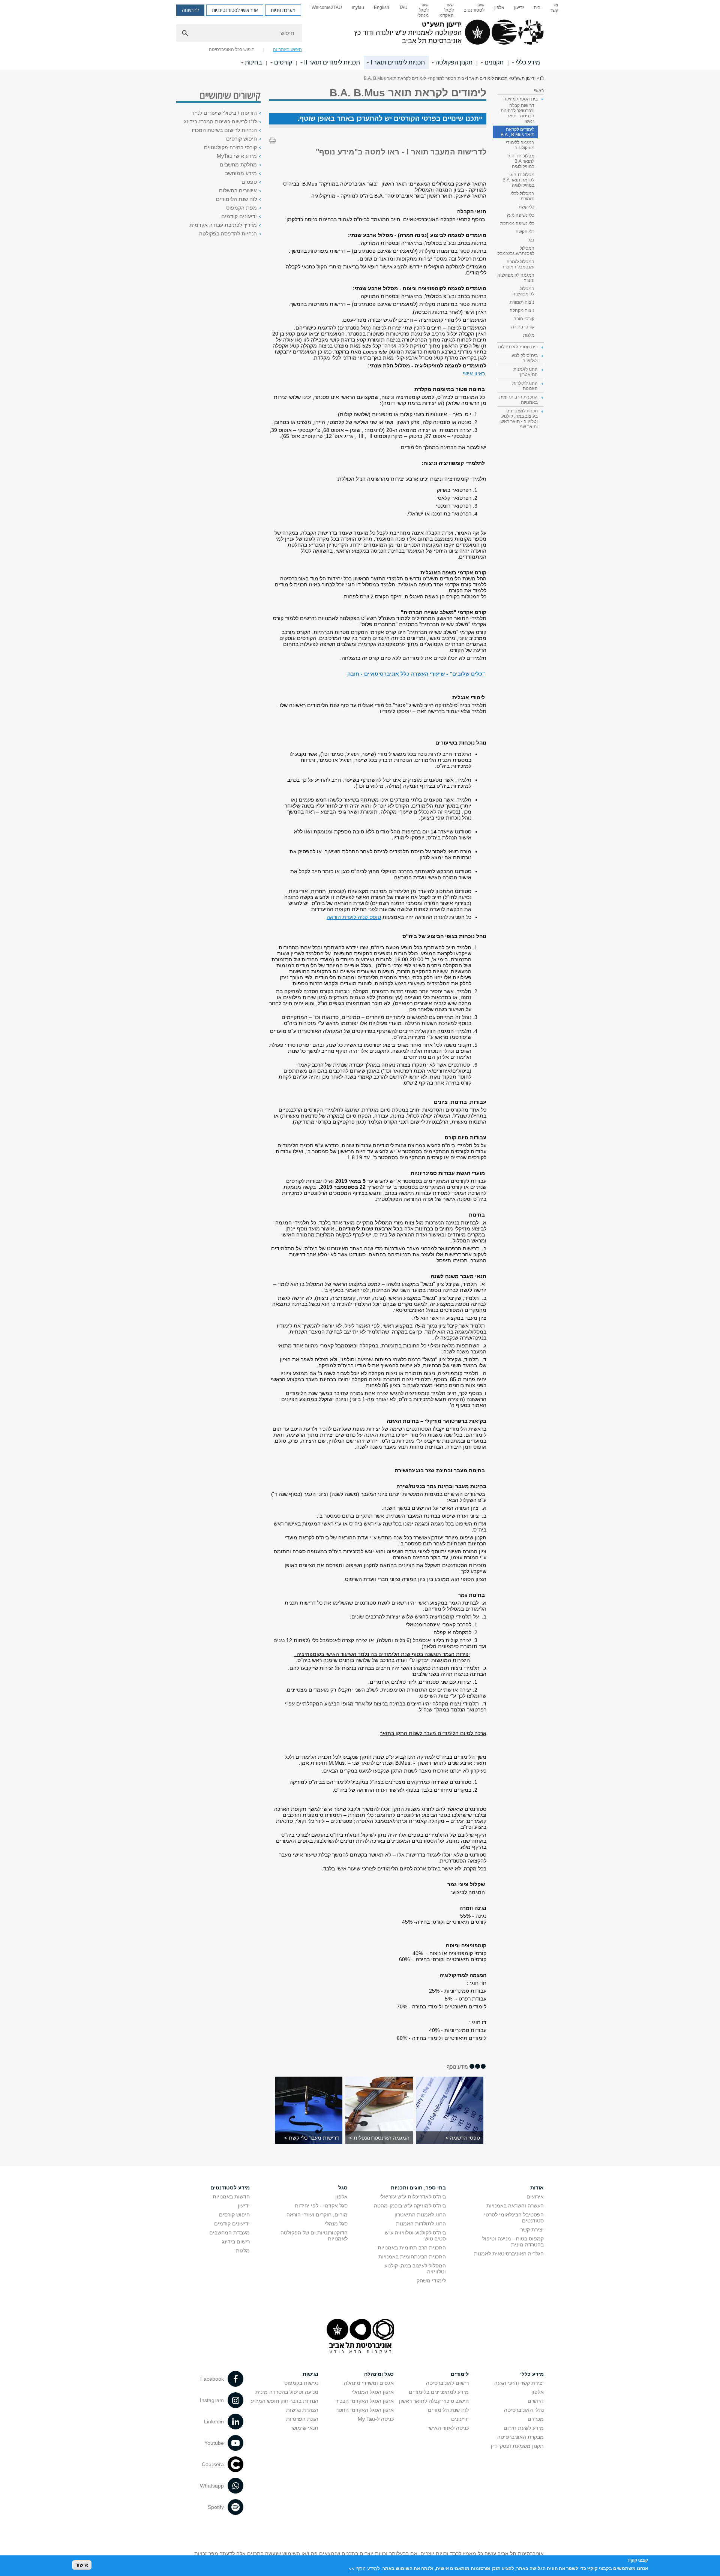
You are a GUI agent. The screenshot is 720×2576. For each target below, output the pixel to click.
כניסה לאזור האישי (448, 2428)
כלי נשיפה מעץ (520, 215)
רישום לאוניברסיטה (447, 2383)
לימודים (460, 2374)
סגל (343, 2188)
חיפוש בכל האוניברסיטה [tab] (232, 49)
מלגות (529, 335)
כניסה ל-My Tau (376, 2419)
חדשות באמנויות (231, 2197)
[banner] (360, 35)
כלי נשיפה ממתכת (517, 223)
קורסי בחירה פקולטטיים (230, 147)
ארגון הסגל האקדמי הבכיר (365, 2401)
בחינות (253, 62)
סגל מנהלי (336, 2224)
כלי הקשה (525, 232)
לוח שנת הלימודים (236, 199)
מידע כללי (528, 62)
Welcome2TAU (327, 7)
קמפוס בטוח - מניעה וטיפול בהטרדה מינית (513, 2242)
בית (537, 7)
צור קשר (554, 7)
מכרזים (536, 2419)
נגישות (310, 2374)
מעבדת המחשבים (229, 2233)
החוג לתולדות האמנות (421, 2224)
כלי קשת (526, 207)
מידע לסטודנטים (230, 2188)
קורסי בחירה (523, 327)
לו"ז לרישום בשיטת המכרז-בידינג (220, 121)
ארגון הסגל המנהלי (373, 2392)
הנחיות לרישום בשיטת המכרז (224, 130)
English (382, 7)
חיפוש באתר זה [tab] (287, 49)
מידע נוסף (457, 2067)
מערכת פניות (283, 10)
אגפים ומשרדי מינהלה (369, 2383)
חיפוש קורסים (241, 139)
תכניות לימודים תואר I (398, 62)
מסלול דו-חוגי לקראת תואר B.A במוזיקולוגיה (518, 180)
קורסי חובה (524, 319)
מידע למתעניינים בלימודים (439, 2392)
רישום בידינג (236, 2242)
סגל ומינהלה (379, 2374)
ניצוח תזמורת (522, 302)
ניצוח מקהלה (522, 310)
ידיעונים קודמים (239, 216)
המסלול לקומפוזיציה (523, 291)
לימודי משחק (431, 2281)
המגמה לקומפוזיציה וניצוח (516, 278)
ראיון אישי (474, 373)
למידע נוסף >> (364, 2568)
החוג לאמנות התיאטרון (420, 2215)
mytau (358, 7)
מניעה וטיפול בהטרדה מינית (287, 2392)
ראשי (539, 90)
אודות (537, 2188)
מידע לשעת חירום (524, 2428)
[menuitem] (554, 10)
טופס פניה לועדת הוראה (354, 917)
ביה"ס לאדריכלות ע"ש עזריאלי (413, 2197)
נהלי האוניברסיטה (524, 2410)
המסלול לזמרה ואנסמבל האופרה (518, 264)
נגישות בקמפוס (301, 2383)
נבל (531, 240)
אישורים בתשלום (238, 190)
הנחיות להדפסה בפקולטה (228, 234)
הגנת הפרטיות (302, 2419)
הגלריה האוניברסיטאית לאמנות (509, 2254)
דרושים (536, 2401)
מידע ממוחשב (241, 173)
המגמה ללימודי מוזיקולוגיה (520, 145)
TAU (403, 7)
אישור (82, 2565)
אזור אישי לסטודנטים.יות (235, 10)
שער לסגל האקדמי (446, 10)
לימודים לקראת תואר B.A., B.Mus (517, 132)
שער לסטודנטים (474, 7)
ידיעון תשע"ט (541, 78)
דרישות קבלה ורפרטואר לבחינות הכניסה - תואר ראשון (517, 113)
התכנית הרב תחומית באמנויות (412, 2248)
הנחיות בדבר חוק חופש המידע (285, 2401)
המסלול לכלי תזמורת (523, 196)
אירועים (535, 2197)
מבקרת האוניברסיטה (520, 2437)
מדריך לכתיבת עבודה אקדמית (223, 225)
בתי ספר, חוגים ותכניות (418, 2188)
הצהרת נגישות (302, 2410)
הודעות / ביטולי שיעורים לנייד (224, 113)
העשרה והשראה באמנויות (515, 2206)
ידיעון (519, 7)
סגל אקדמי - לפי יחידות (321, 2206)
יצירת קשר (532, 2230)
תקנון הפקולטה (454, 62)
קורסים (283, 62)
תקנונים (494, 62)
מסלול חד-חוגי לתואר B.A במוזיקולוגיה (521, 161)
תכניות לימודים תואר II (332, 62)
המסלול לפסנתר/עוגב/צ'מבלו (515, 251)
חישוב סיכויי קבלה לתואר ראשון (434, 2401)
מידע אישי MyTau (237, 156)
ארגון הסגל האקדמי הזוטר (365, 2410)
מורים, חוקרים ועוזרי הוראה (317, 2215)
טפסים (249, 182)
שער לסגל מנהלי (423, 10)
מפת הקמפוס (241, 208)
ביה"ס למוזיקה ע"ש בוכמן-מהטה (410, 2206)
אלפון (499, 7)
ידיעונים (460, 2419)
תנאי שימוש (305, 2428)
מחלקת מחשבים (238, 165)
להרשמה (190, 10)
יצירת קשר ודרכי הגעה (519, 2383)
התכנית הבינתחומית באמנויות (412, 2257)
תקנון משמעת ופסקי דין (517, 2446)
